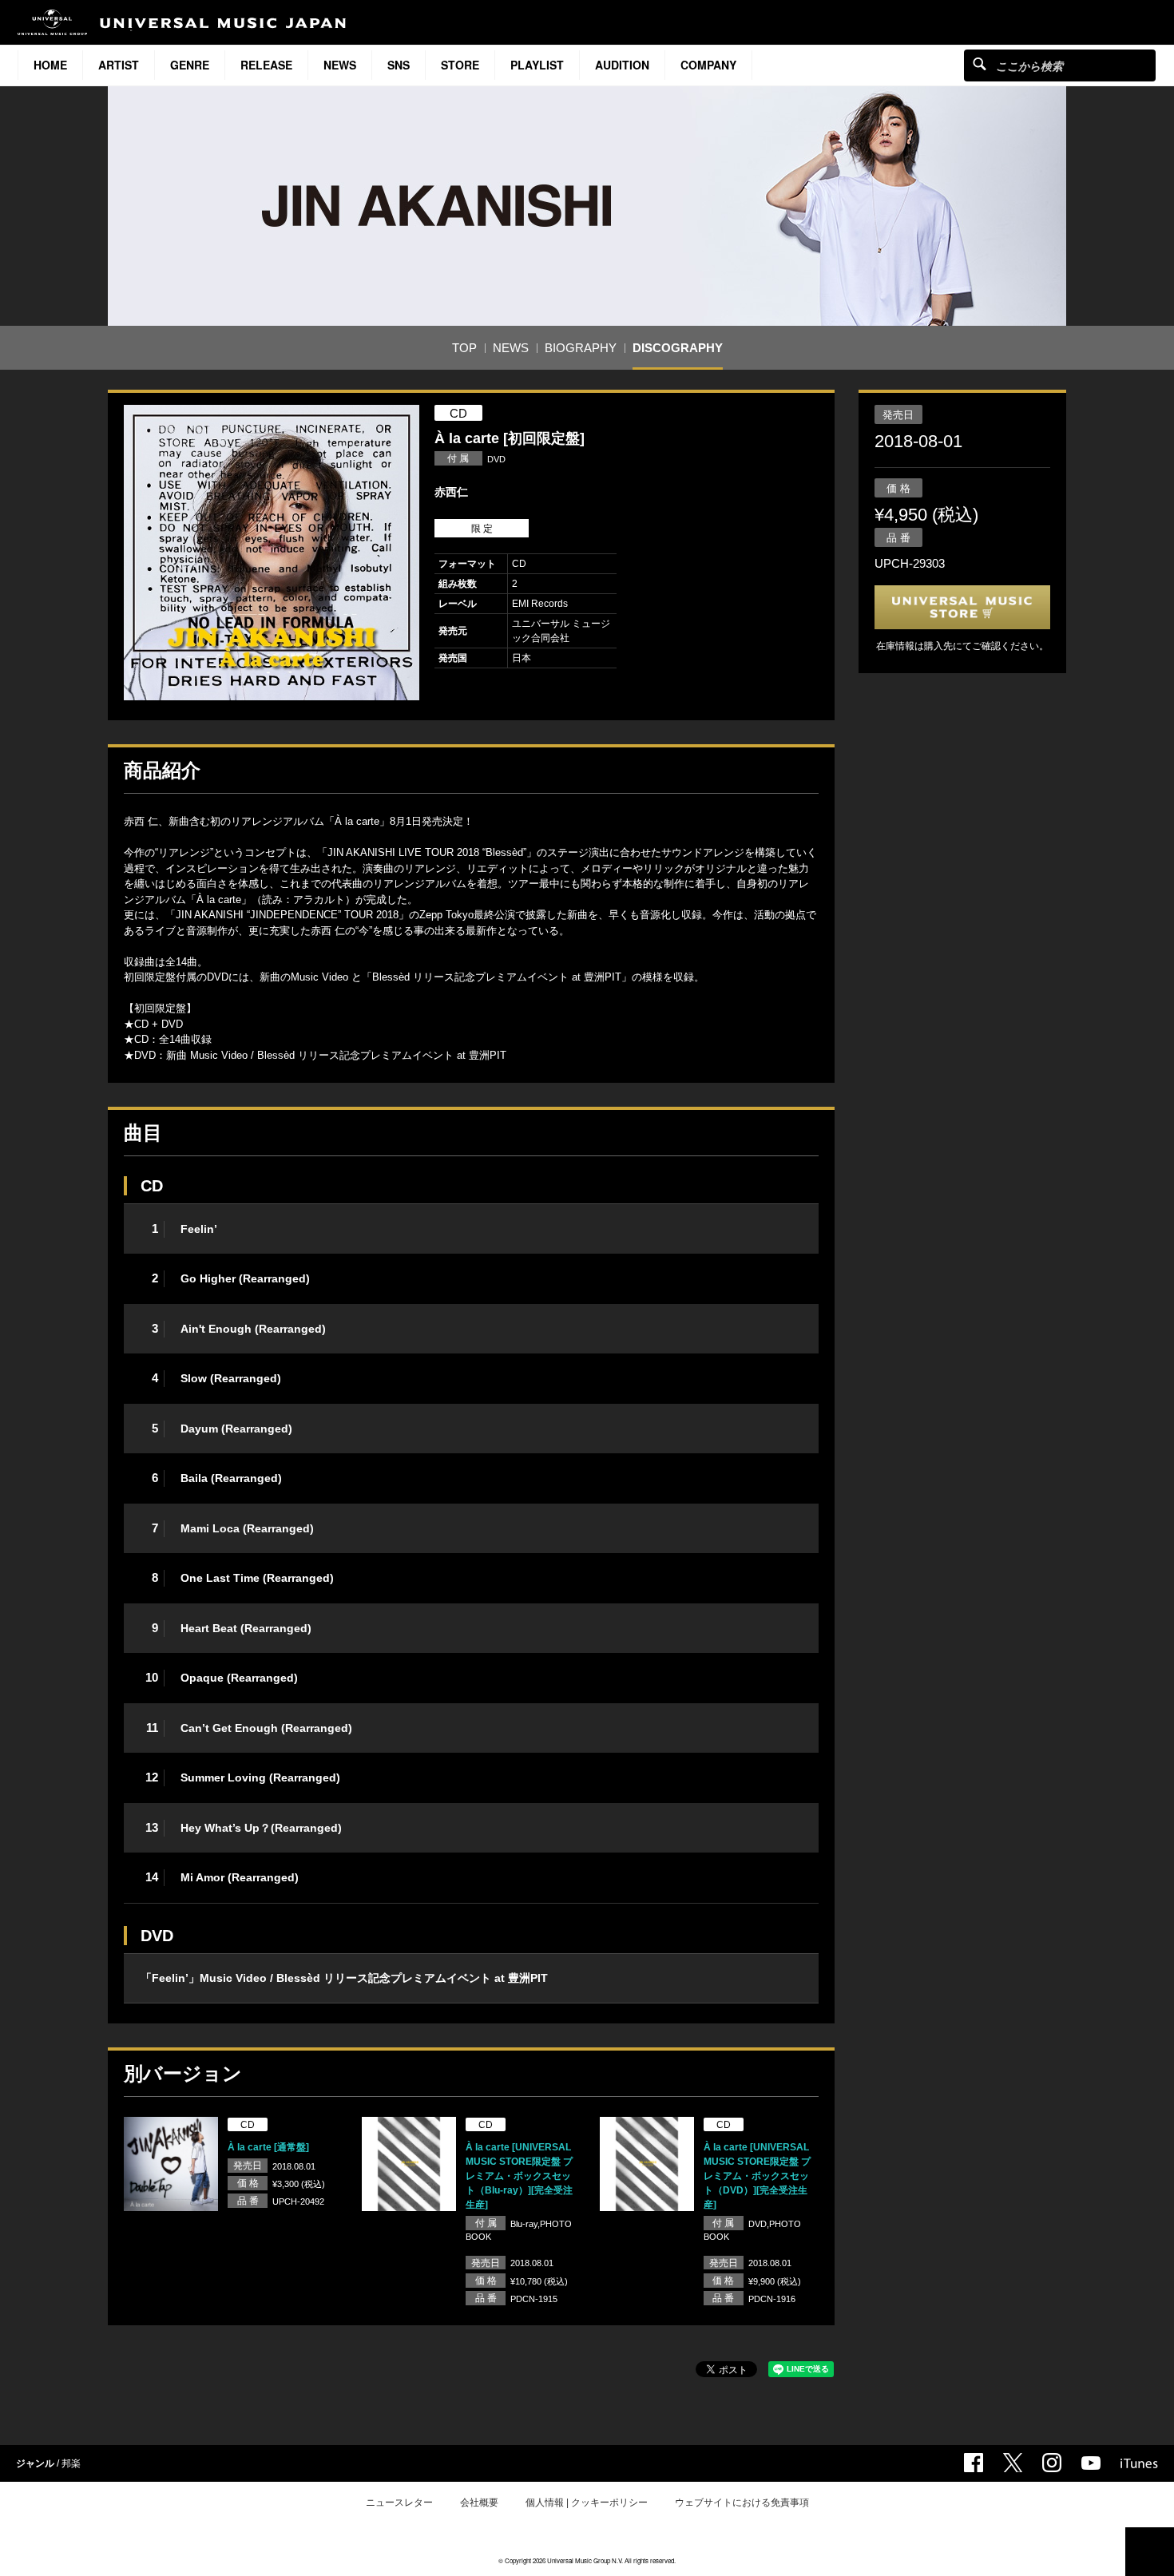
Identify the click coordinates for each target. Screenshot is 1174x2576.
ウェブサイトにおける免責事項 (742, 2503)
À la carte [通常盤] (268, 2147)
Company (708, 65)
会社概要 (479, 2503)
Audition (622, 65)
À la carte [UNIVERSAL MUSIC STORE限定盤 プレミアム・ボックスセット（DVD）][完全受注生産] (757, 2176)
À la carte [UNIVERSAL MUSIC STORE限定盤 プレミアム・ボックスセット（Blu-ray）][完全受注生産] (519, 2176)
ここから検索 (980, 63)
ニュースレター (399, 2503)
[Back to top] (1150, 2552)
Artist (119, 65)
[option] (272, 553)
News (340, 65)
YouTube (1091, 2463)
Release (266, 65)
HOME (50, 65)
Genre (190, 65)
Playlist (537, 65)
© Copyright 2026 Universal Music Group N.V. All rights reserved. (587, 2560)
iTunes (1139, 2463)
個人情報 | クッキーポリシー (587, 2503)
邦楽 (71, 2463)
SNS (399, 65)
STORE (460, 65)
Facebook (974, 2463)
